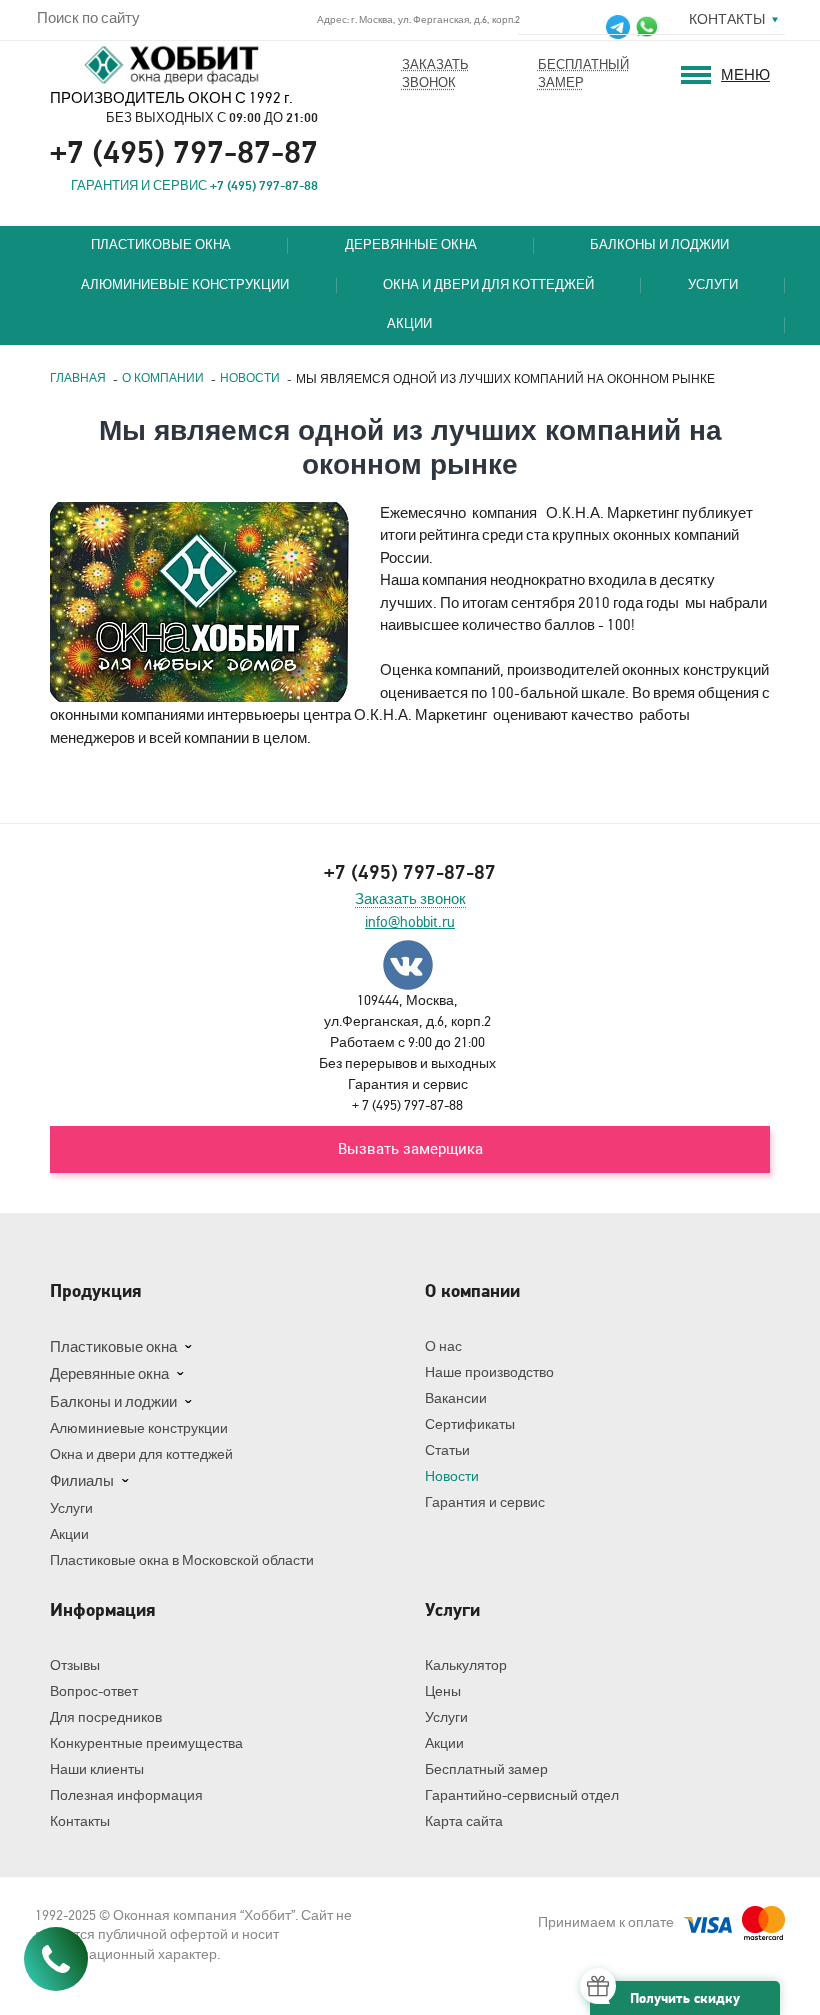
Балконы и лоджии (659, 245)
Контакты (727, 19)
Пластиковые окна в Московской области (182, 1560)
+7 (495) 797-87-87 (184, 153)
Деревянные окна (411, 245)
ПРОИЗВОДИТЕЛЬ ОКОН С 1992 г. (171, 98)
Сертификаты (470, 1424)
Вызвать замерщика (410, 1149)
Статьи (447, 1450)
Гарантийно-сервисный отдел (522, 1795)
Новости (452, 1476)
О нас (443, 1346)
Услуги (713, 285)
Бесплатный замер (486, 1769)
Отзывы (75, 1665)
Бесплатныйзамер (583, 74)
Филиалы (82, 1481)
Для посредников (106, 1717)
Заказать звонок (410, 900)
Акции (409, 324)
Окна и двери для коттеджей (488, 285)
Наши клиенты (97, 1769)
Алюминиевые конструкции (185, 285)
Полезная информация (126, 1795)
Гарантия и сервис (485, 1502)
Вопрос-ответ (94, 1691)
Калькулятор (466, 1665)
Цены (443, 1691)
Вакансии (456, 1398)
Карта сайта (464, 1821)
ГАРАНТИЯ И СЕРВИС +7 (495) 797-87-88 (194, 186)
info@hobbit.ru (410, 922)
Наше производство (489, 1372)
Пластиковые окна (161, 245)
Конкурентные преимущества (146, 1743)
